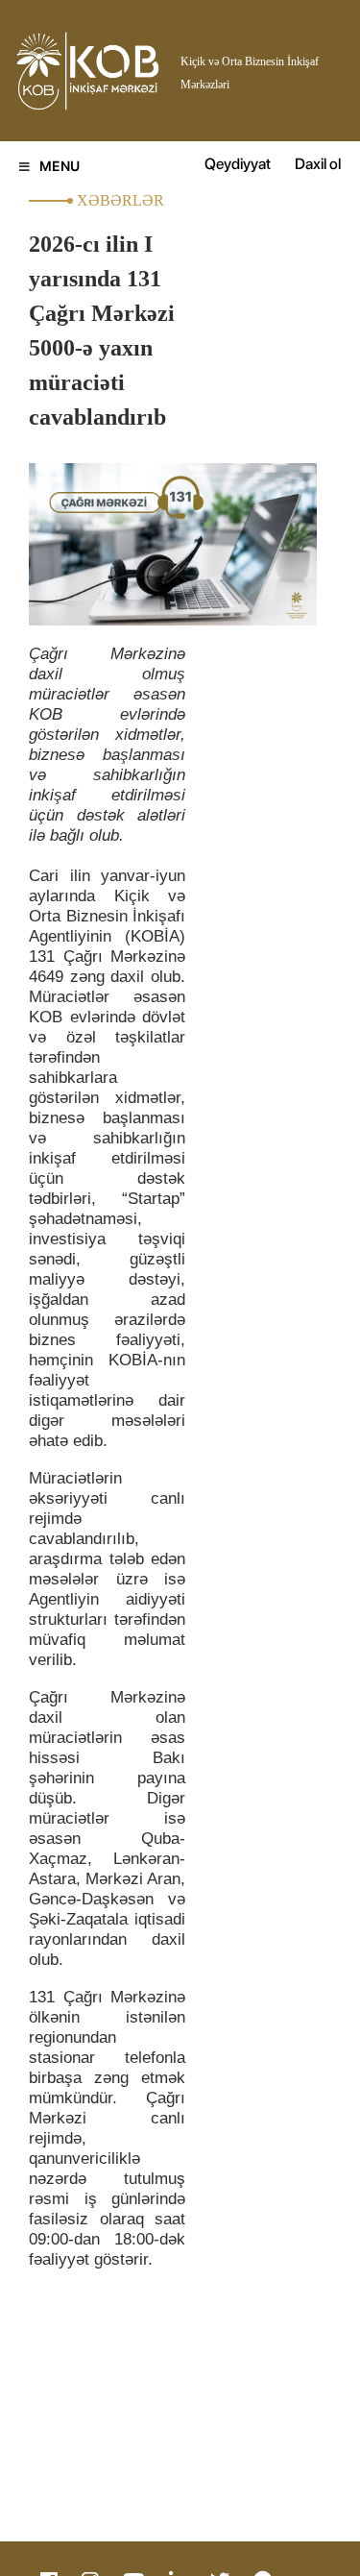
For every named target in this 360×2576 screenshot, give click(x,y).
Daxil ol (318, 164)
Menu (60, 166)
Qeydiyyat (238, 164)
